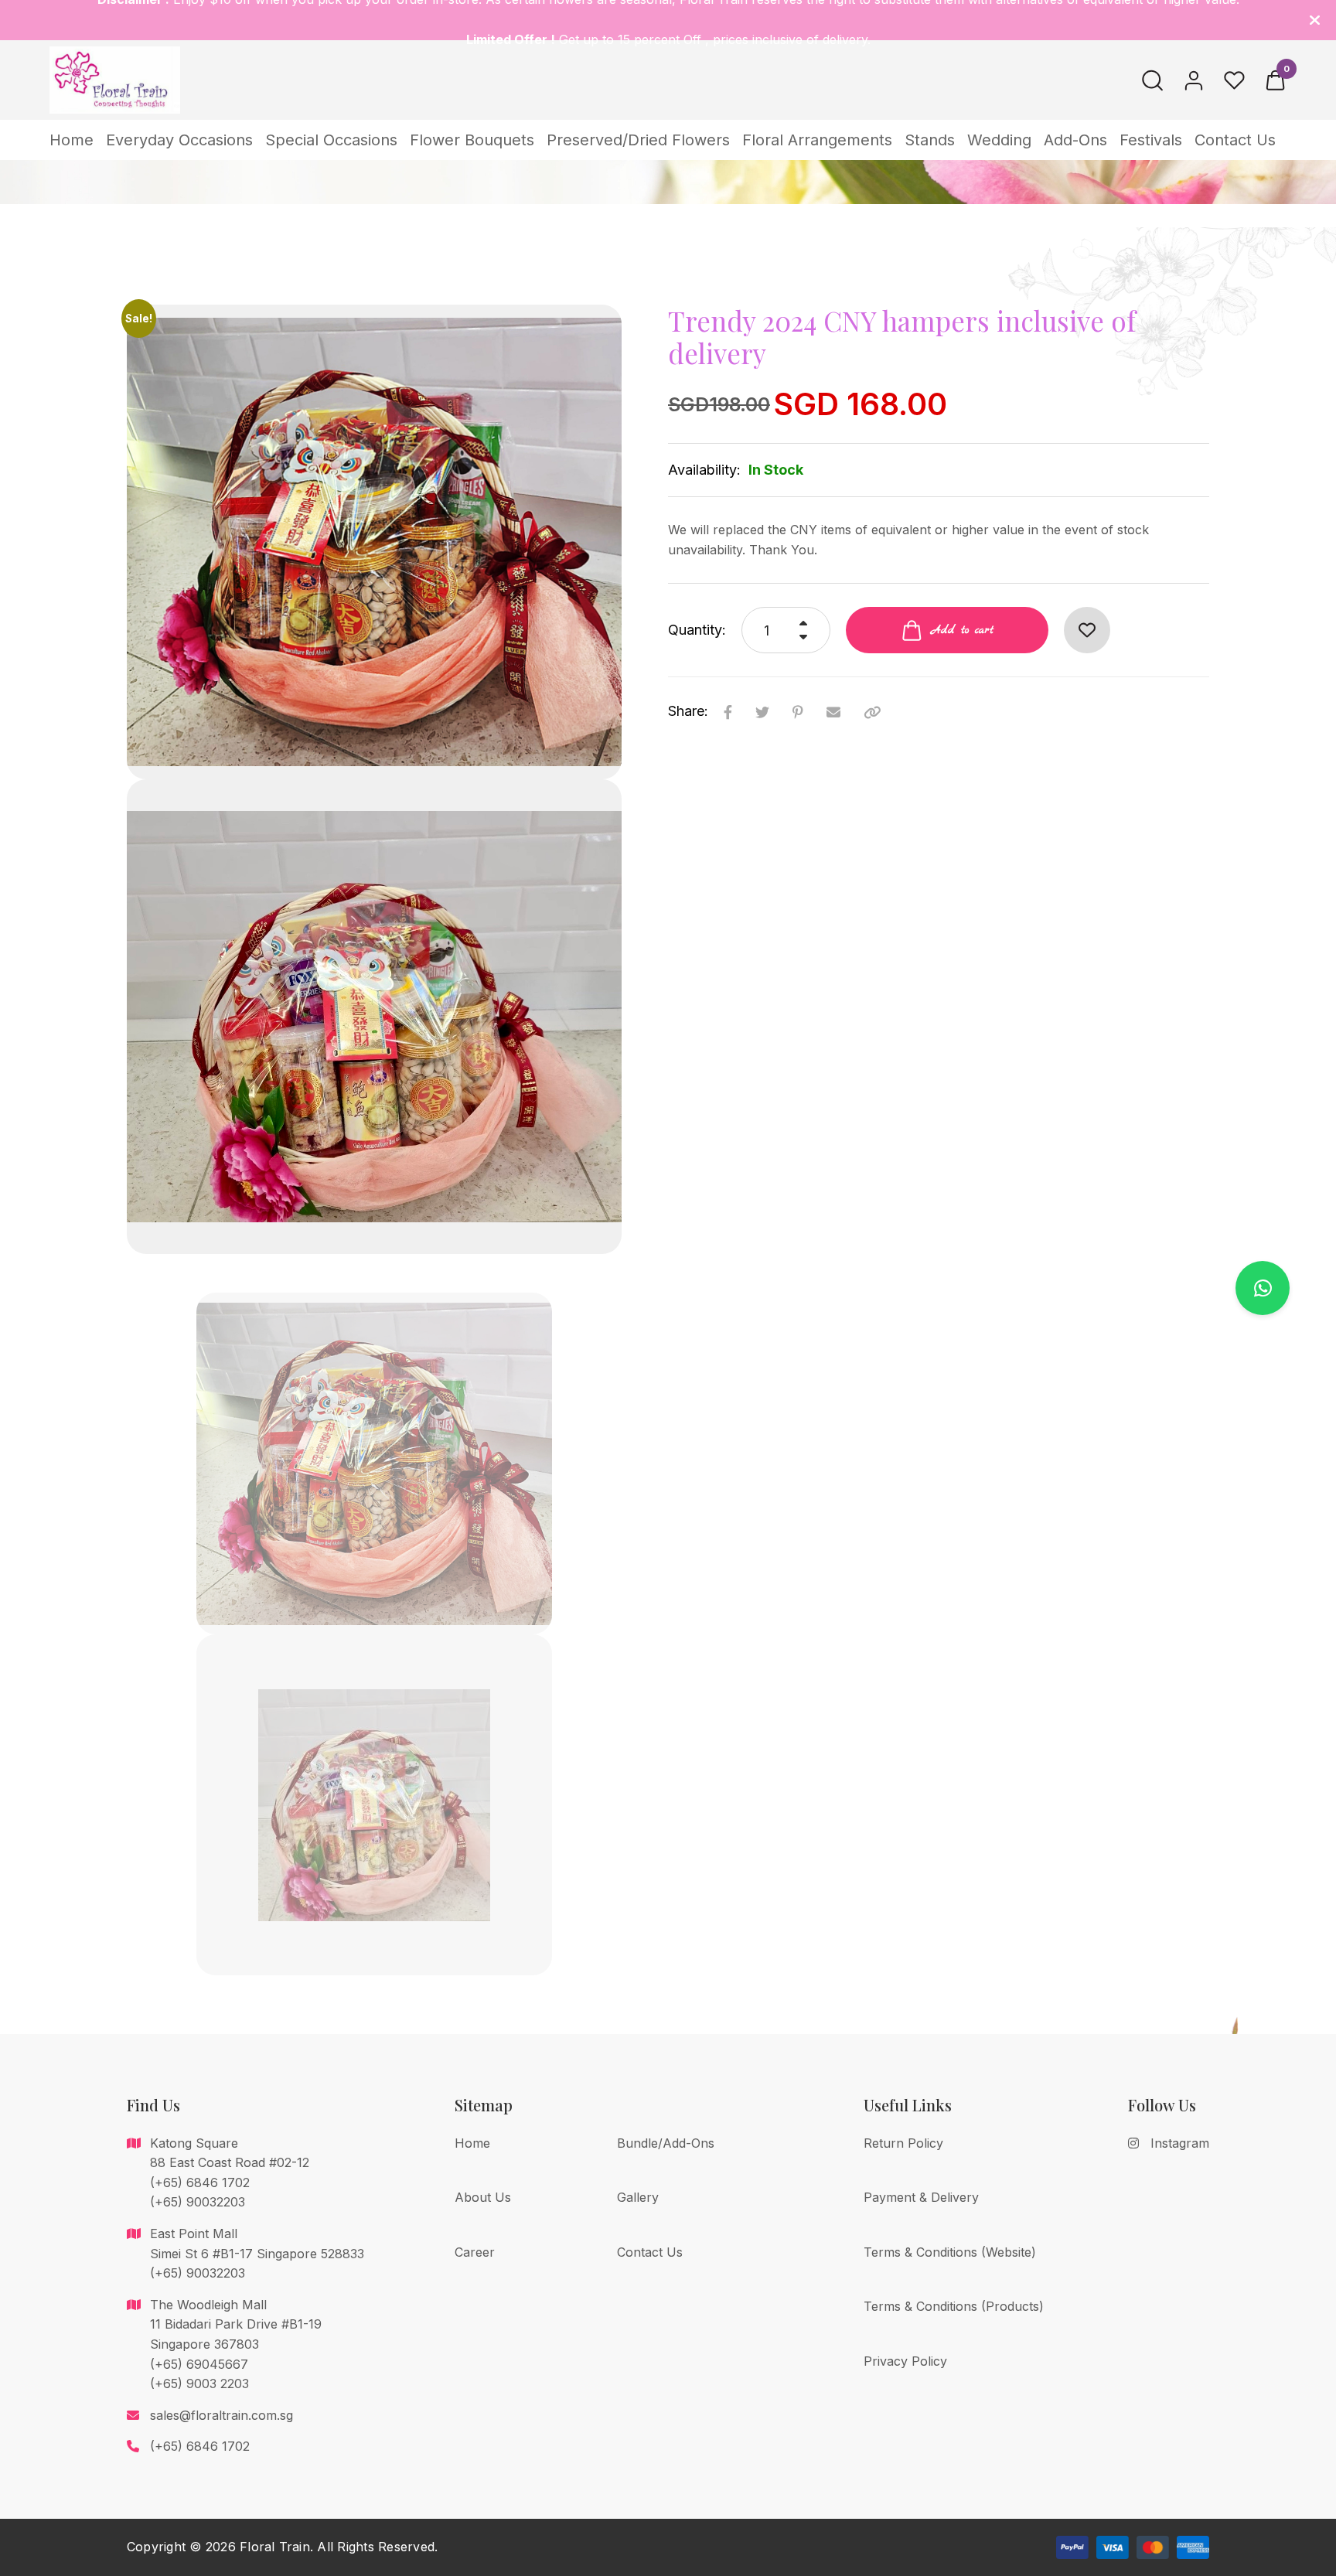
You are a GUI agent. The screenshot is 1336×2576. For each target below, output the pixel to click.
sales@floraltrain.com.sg (222, 2415)
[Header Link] (1315, 20)
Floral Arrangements (817, 140)
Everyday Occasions (179, 140)
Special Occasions (331, 140)
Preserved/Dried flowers (638, 140)
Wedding (999, 140)
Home (72, 140)
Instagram (1180, 2143)
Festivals (1151, 140)
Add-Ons (1075, 140)
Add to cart (962, 630)
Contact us (1235, 140)
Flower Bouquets (472, 140)
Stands (930, 140)
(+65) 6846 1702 (200, 2446)
